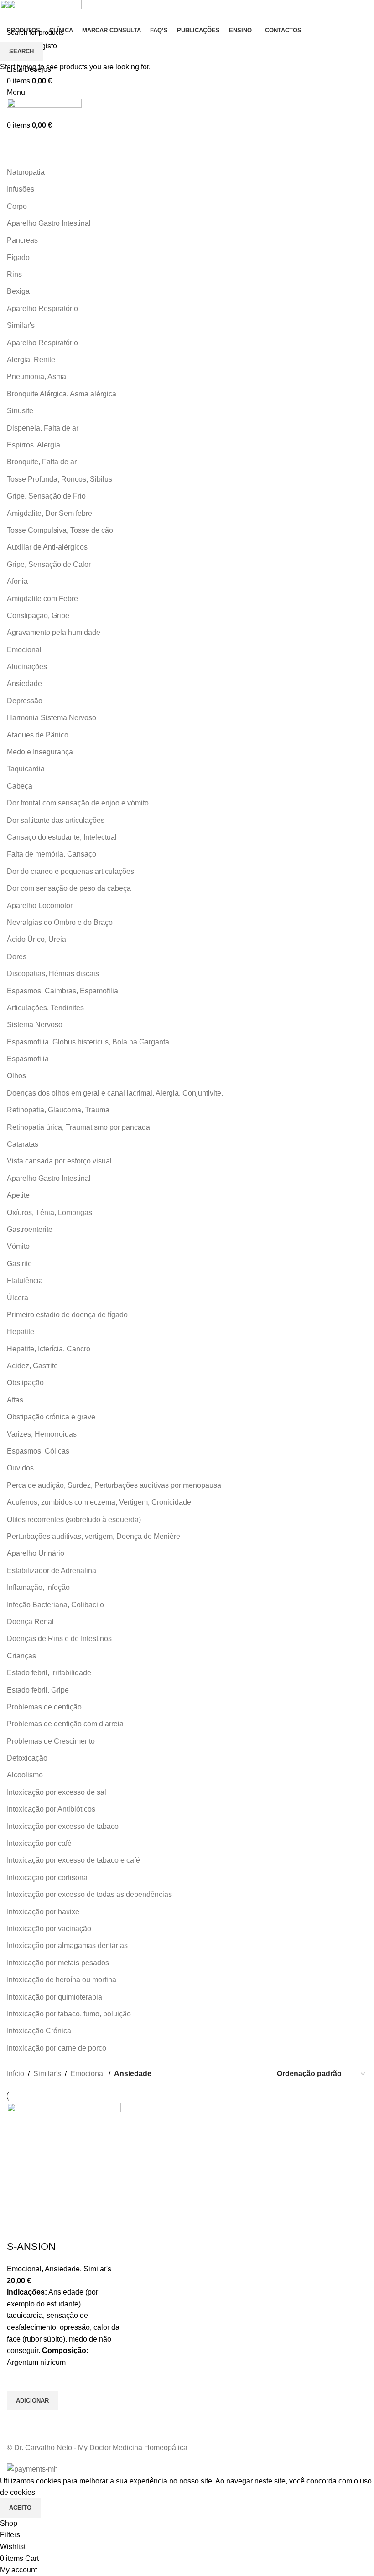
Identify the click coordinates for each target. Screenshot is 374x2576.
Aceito (20, 2508)
